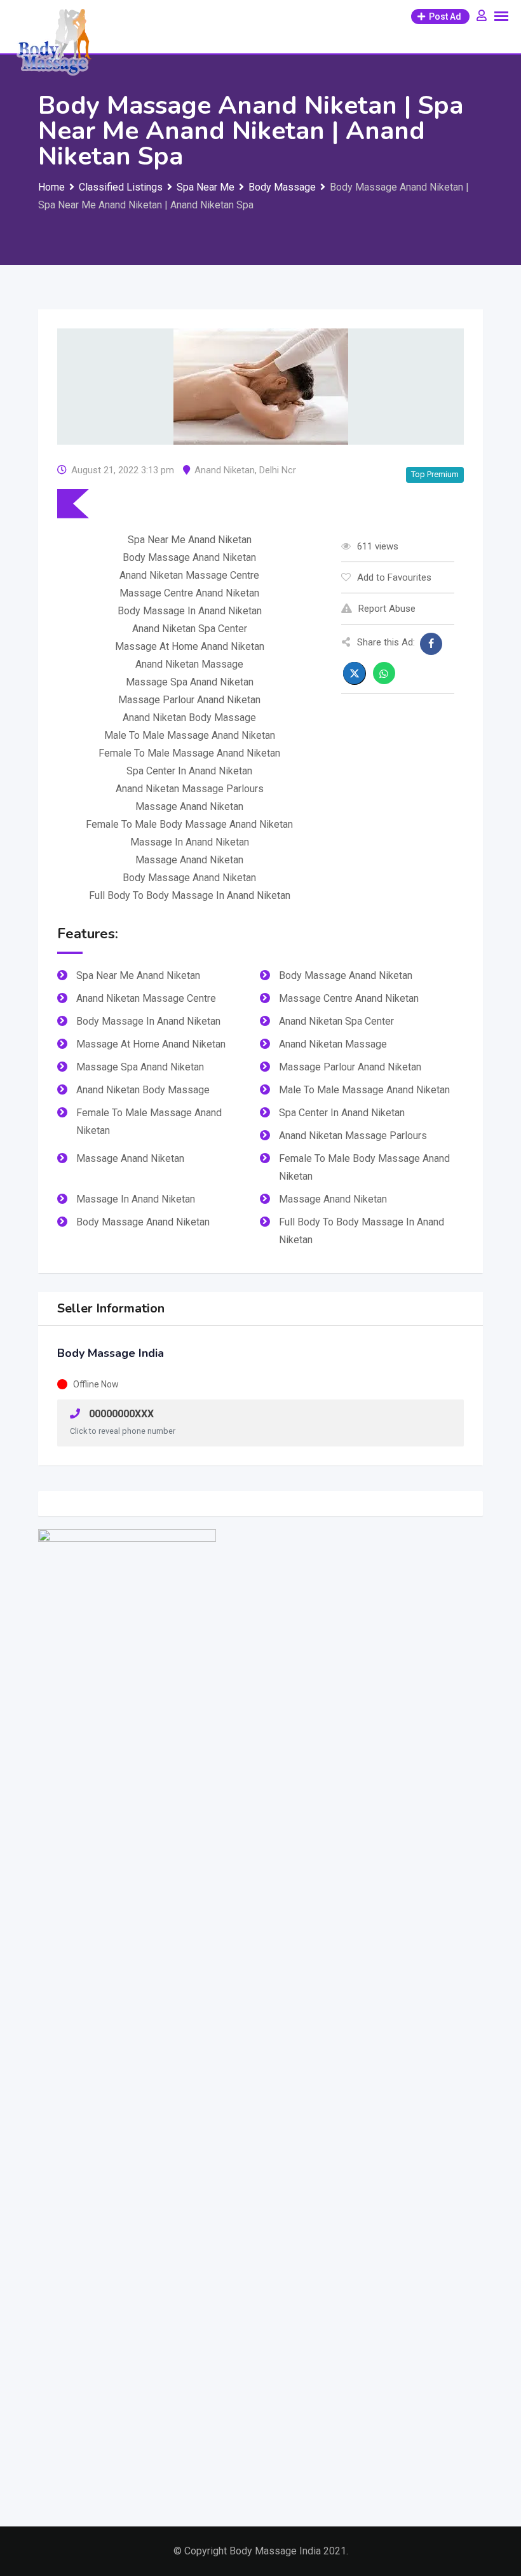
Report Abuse (387, 609)
